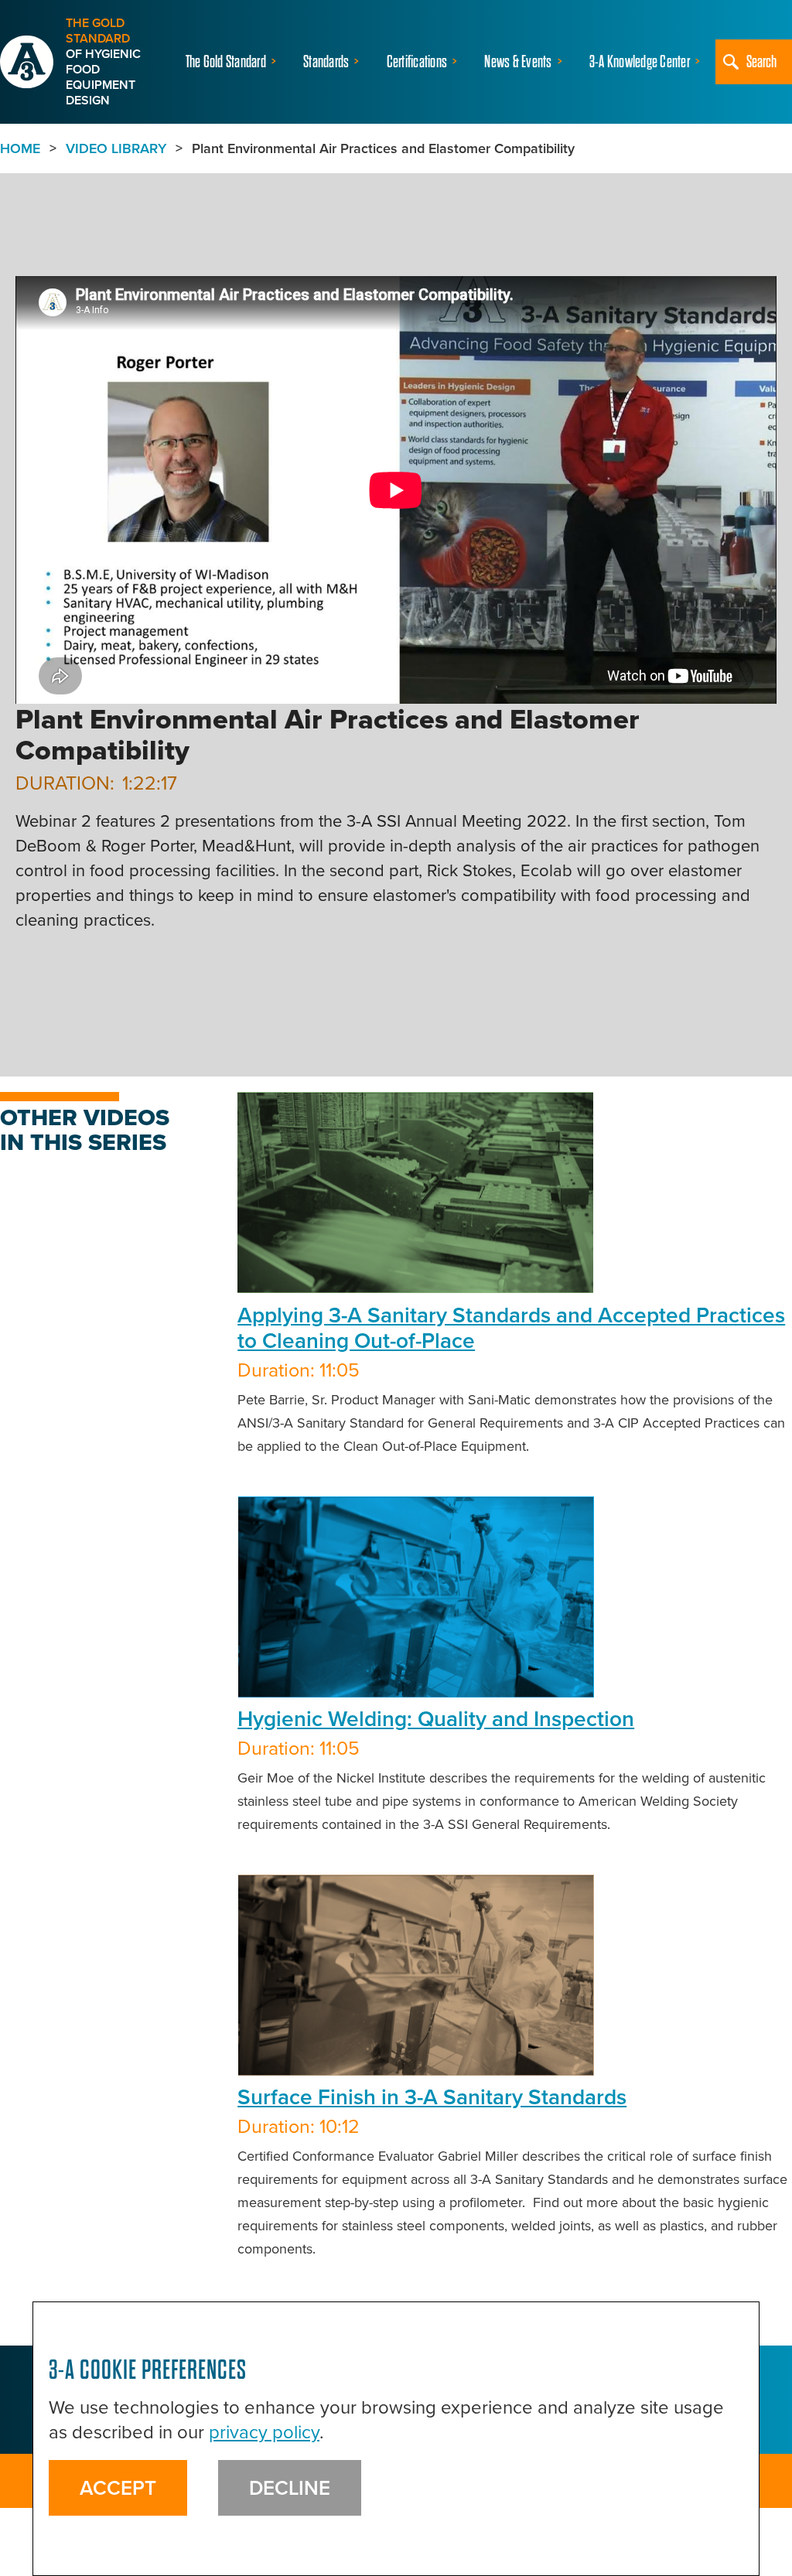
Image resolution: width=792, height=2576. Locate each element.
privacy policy (264, 2432)
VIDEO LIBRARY (116, 148)
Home (20, 148)
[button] (233, 62)
